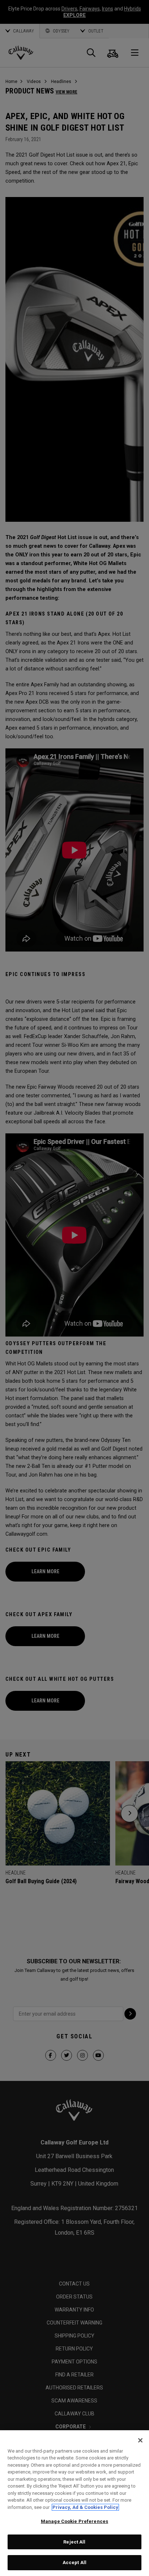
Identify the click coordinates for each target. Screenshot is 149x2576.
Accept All (74, 2562)
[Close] (140, 2440)
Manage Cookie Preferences (74, 2521)
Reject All (74, 2542)
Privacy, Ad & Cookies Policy (85, 2507)
